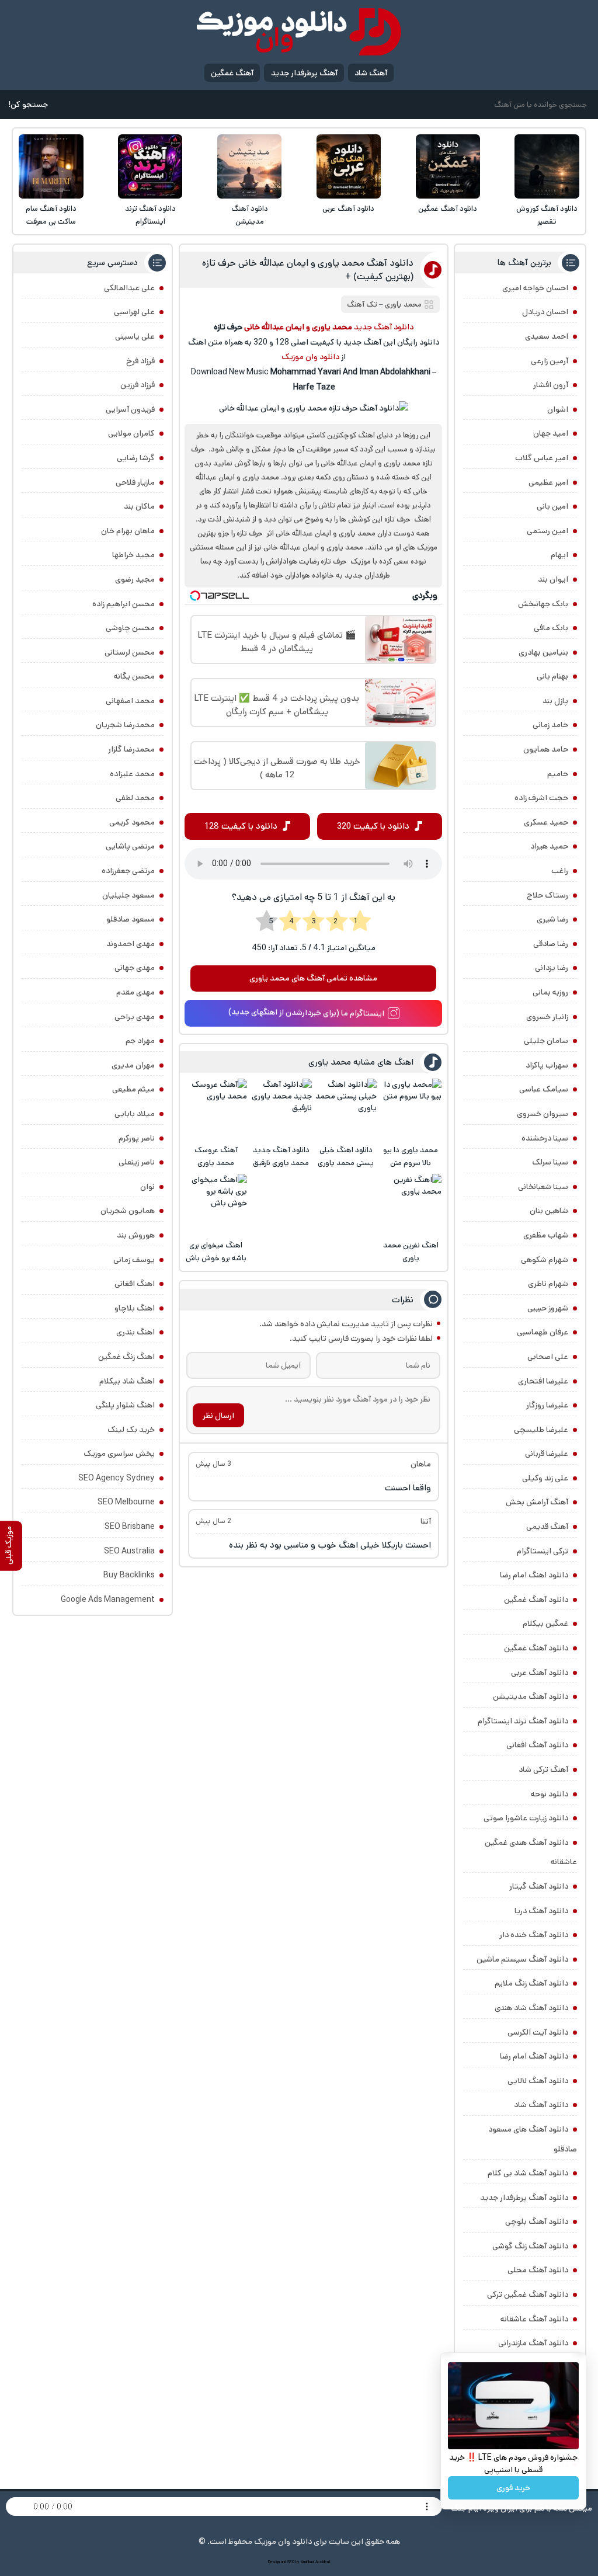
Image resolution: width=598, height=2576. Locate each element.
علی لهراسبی (134, 312)
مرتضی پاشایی (130, 846)
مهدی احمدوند (131, 944)
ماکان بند (139, 506)
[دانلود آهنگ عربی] (349, 166)
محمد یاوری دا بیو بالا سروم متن (411, 1157)
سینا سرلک (550, 1162)
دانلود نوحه (550, 1794)
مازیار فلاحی (135, 482)
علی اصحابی (548, 1357)
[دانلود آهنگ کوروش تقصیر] (547, 166)
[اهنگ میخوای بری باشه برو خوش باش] (216, 1204)
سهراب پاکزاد (547, 1065)
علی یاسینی (135, 336)
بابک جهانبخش (543, 604)
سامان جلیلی (546, 1041)
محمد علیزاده (132, 774)
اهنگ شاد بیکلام (127, 1381)
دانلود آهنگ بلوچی (537, 2222)
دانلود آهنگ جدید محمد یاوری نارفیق (281, 1157)
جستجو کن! (28, 105)
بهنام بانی (552, 676)
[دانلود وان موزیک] (299, 32)
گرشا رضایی (136, 458)
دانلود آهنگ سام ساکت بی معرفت (51, 215)
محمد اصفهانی (130, 701)
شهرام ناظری (548, 1284)
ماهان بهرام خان (128, 531)
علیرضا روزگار (547, 1405)
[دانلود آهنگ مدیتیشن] (249, 166)
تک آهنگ (362, 305)
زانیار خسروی (547, 1017)
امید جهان (551, 433)
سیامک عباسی (544, 1089)
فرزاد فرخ (140, 361)
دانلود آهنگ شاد (541, 2105)
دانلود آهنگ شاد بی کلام (528, 2173)
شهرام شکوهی (545, 1260)
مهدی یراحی (135, 1017)
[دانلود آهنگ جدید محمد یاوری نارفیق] (281, 1109)
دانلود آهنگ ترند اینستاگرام (150, 215)
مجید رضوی (135, 579)
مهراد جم (140, 1041)
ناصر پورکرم (137, 1138)
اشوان (558, 409)
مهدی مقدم (135, 992)
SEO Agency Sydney (117, 1478)
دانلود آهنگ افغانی (537, 1745)
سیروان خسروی (543, 1114)
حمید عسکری (546, 822)
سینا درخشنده (545, 1138)
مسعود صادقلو (131, 919)
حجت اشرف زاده (541, 798)
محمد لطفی (135, 798)
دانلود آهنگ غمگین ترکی (528, 2295)
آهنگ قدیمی (547, 1527)
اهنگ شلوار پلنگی (125, 1405)
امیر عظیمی (548, 482)
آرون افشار (551, 385)
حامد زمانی (550, 725)
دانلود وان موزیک (310, 357)
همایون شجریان (128, 1211)
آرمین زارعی (550, 361)
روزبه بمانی (550, 992)
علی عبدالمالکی (129, 288)
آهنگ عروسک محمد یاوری (216, 1157)
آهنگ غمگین (232, 73)
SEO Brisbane (130, 1527)
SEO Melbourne (126, 1502)
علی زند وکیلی (545, 1478)
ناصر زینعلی (137, 1162)
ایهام (559, 555)
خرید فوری (513, 2488)
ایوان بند (553, 579)
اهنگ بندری (135, 1332)
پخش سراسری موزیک (119, 1454)
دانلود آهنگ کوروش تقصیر (547, 215)
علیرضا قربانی (547, 1454)
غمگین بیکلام (545, 1624)
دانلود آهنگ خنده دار (534, 1935)
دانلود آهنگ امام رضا (534, 2056)
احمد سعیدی (547, 336)
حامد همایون (546, 749)
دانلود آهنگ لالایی (538, 2081)
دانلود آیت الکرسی (538, 2032)
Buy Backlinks (129, 1575)
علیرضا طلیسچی (541, 1430)
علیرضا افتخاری (543, 1381)
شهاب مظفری (546, 1235)
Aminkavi (307, 2562)
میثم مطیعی (133, 1089)
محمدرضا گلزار (131, 749)
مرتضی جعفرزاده (128, 871)
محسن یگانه (134, 676)
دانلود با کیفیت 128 (241, 826)
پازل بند (555, 701)
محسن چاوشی (130, 628)
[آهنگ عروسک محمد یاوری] (216, 1109)
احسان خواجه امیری (535, 288)
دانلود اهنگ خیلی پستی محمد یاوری (346, 1157)
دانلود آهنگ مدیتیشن (250, 215)
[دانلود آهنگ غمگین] (448, 166)
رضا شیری (552, 919)
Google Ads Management (108, 1600)
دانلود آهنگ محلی (538, 2270)
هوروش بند (136, 1235)
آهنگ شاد (371, 73)
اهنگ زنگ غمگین (126, 1357)
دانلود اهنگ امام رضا (534, 1575)
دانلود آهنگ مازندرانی (533, 2343)
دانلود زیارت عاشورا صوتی (526, 1818)
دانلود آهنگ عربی (348, 209)
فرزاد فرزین (138, 385)
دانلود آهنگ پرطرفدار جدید (524, 2198)
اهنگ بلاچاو (135, 1308)
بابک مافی (551, 628)
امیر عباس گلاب (542, 458)
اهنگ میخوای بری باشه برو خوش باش (216, 1252)
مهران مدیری (133, 1065)
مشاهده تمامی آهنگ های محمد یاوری (313, 978)
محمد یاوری (403, 305)
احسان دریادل (545, 312)
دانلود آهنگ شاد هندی (531, 2008)
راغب (560, 871)
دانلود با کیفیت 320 (373, 826)
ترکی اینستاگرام (543, 1551)
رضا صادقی (551, 944)
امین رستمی (547, 531)
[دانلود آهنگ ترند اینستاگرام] (150, 166)
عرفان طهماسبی (543, 1332)
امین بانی (552, 506)
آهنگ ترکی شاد (543, 1770)
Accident (323, 2562)
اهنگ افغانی (135, 1284)
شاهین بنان (549, 1211)
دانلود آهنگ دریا (541, 1911)
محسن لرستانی (130, 652)
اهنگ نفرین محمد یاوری (411, 1252)
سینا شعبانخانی (543, 1187)
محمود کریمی (132, 822)
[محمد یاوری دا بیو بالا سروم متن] (411, 1109)
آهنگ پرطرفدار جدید (304, 73)
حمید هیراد (549, 846)
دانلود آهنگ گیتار (539, 1886)
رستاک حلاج (547, 895)
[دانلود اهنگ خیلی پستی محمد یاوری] (346, 1109)
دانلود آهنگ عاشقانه (534, 2319)
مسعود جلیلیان (128, 895)
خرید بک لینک (131, 1430)
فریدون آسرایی (130, 409)
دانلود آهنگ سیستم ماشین (522, 1959)
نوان (147, 1187)
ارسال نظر (218, 1416)
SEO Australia (129, 1551)
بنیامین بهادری (543, 652)
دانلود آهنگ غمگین (448, 209)
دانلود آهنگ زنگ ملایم (531, 1983)
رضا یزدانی (552, 968)
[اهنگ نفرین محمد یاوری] (411, 1204)
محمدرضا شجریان (125, 725)
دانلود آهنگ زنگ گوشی (530, 2246)
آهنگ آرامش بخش (537, 1502)
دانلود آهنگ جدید (384, 327)
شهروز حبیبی (548, 1308)
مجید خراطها (133, 555)
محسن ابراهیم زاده (124, 604)
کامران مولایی (131, 433)
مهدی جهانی (135, 968)
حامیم (558, 774)
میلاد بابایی (135, 1114)
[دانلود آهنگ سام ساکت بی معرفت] (51, 166)
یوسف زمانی (134, 1260)
